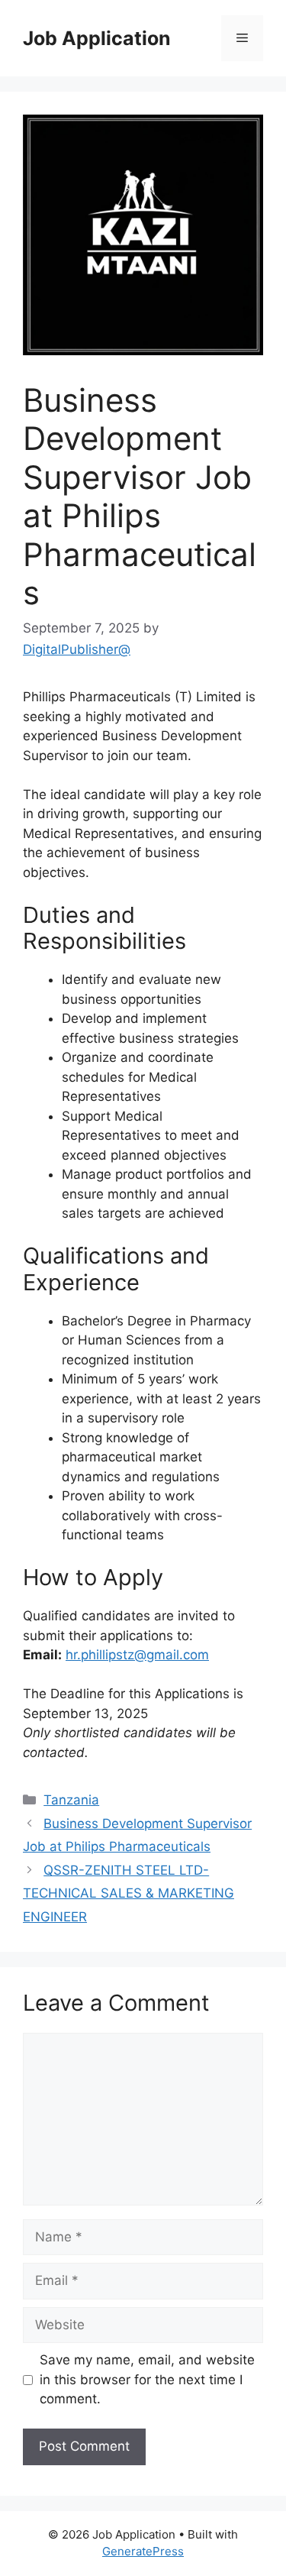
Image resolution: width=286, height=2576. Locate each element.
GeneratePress (143, 2551)
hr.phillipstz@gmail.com (137, 1655)
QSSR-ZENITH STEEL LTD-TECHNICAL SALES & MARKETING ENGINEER (129, 1893)
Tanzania (71, 1800)
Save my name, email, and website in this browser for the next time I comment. (147, 2379)
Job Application (97, 38)
